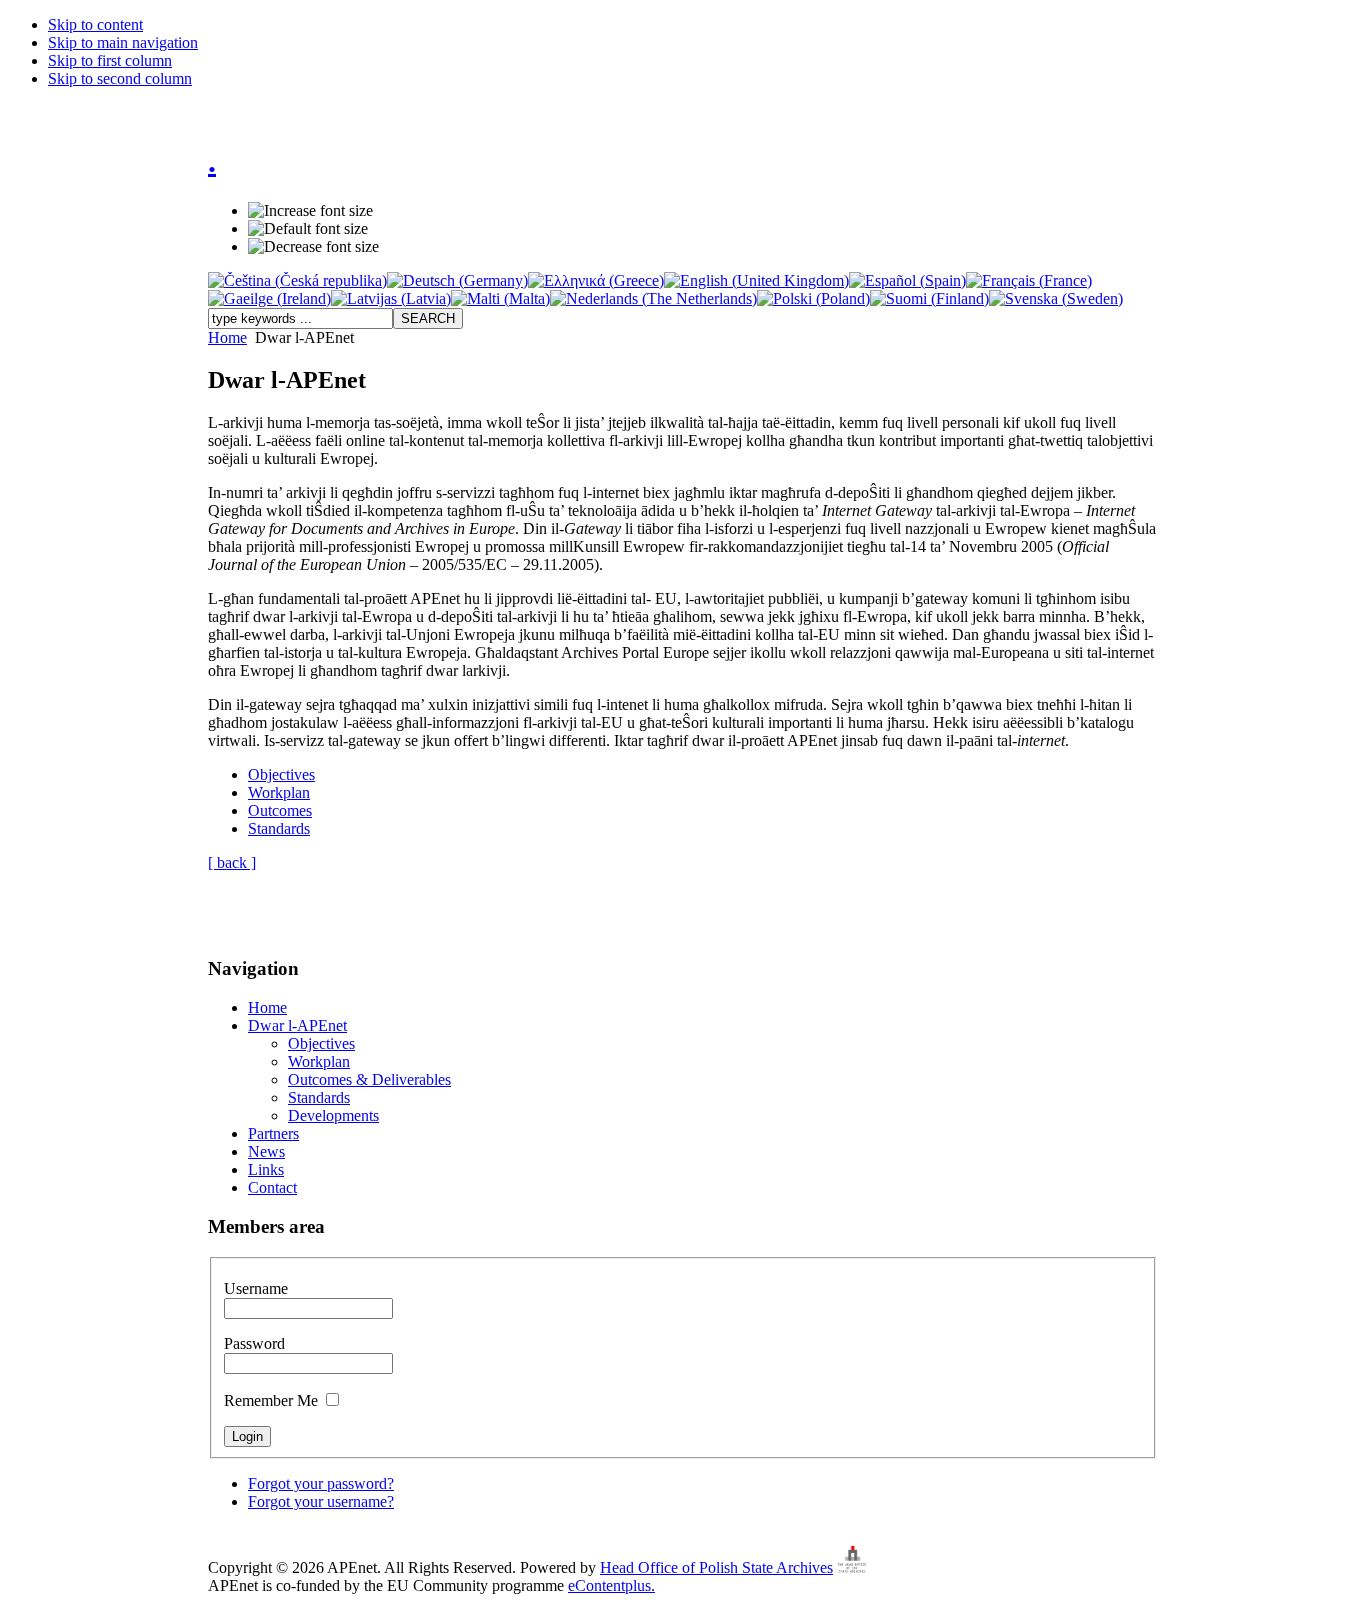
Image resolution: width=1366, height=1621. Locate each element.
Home (227, 337)
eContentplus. (611, 1585)
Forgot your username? (321, 1501)
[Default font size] (308, 229)
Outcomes (280, 810)
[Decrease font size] (313, 247)
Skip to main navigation (123, 42)
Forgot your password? (321, 1483)
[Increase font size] (310, 211)
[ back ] (232, 862)
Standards (279, 828)
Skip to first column (110, 60)
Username (256, 1288)
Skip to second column (120, 78)
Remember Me (273, 1400)
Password (254, 1343)
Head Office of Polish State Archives (716, 1567)
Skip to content (95, 24)
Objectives (281, 774)
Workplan (279, 792)
